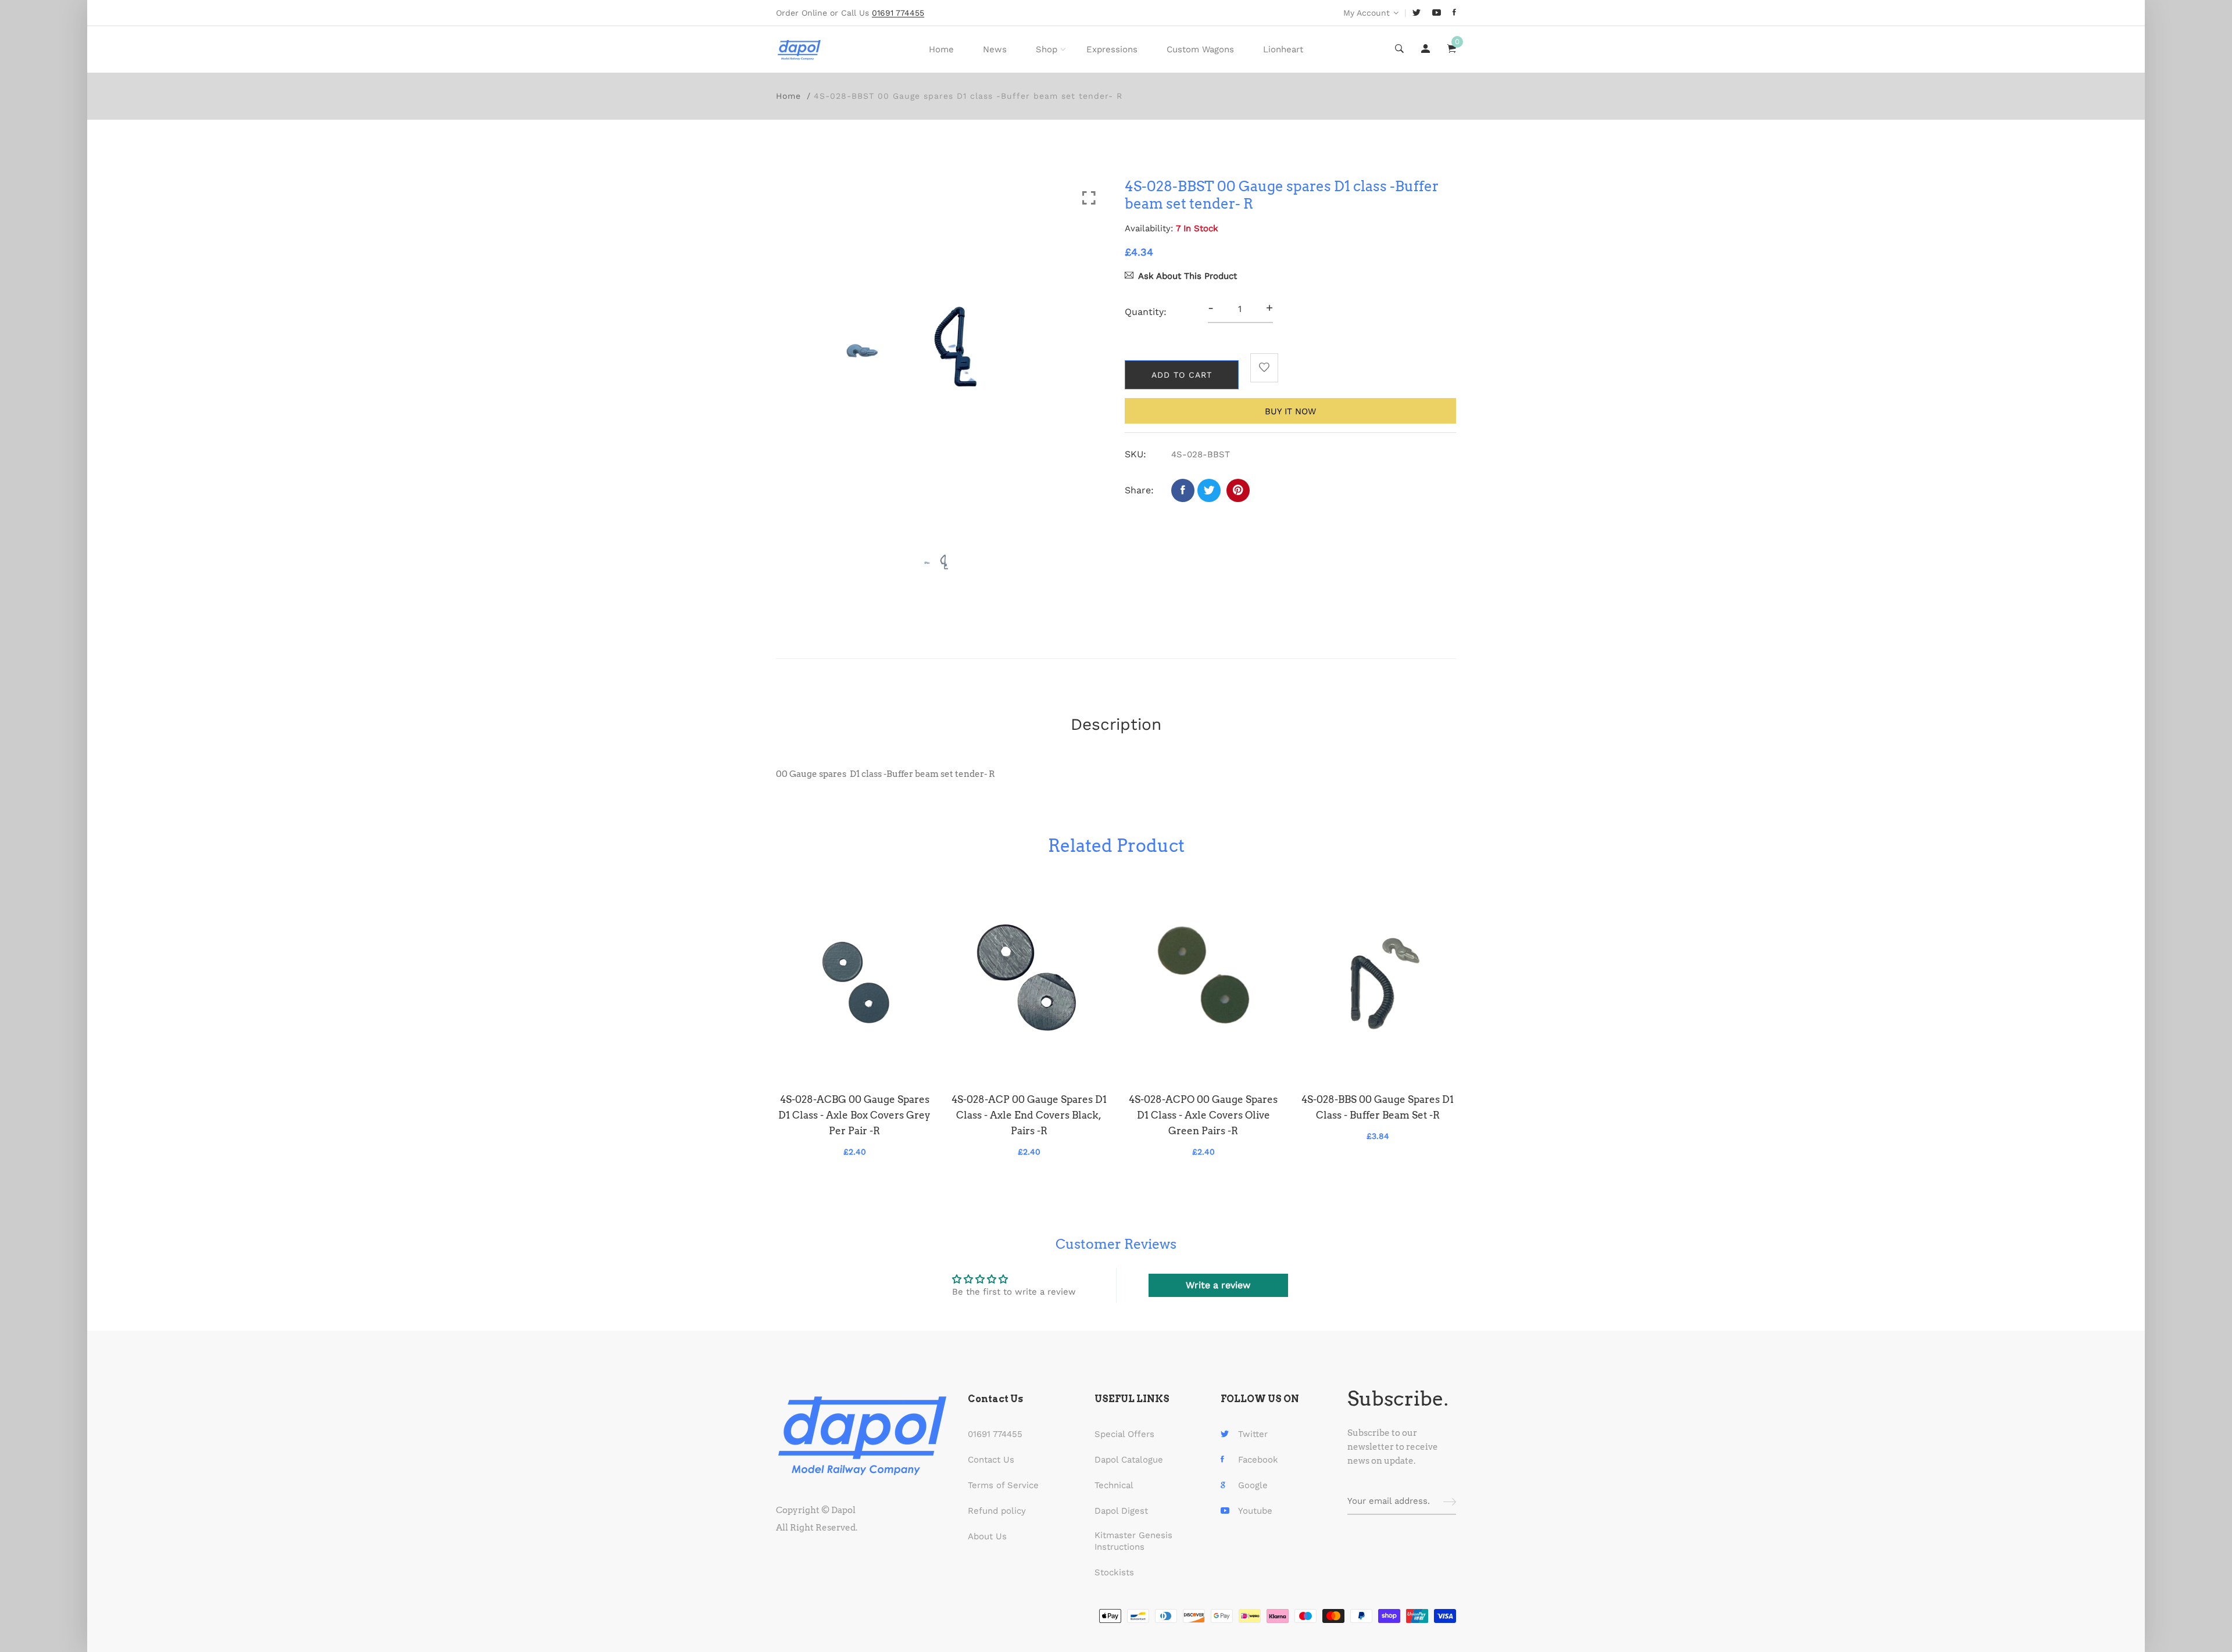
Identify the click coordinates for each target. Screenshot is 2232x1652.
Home (941, 49)
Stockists (1114, 1572)
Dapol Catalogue (1129, 1460)
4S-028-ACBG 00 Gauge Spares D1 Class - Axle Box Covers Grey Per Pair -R (854, 1115)
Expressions (1112, 49)
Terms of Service (1003, 1485)
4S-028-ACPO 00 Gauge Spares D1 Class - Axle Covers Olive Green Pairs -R (1203, 1115)
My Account (1367, 13)
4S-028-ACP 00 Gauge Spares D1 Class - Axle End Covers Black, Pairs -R (1029, 1115)
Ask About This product (1187, 276)
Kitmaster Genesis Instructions (1133, 1541)
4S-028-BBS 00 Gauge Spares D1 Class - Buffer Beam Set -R (1378, 1107)
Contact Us (991, 1460)
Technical (1114, 1485)
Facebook (1258, 1460)
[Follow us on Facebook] (1183, 490)
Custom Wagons (1200, 49)
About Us (987, 1536)
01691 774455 (995, 1434)
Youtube (1255, 1511)
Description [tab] (1116, 724)
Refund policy (997, 1511)
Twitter (1253, 1434)
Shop (1047, 49)
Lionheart (1283, 49)
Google (1253, 1485)
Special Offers (1124, 1434)
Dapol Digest (1121, 1511)
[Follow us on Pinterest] (1238, 490)
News (995, 49)
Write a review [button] (1218, 1285)
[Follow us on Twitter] (1209, 490)
